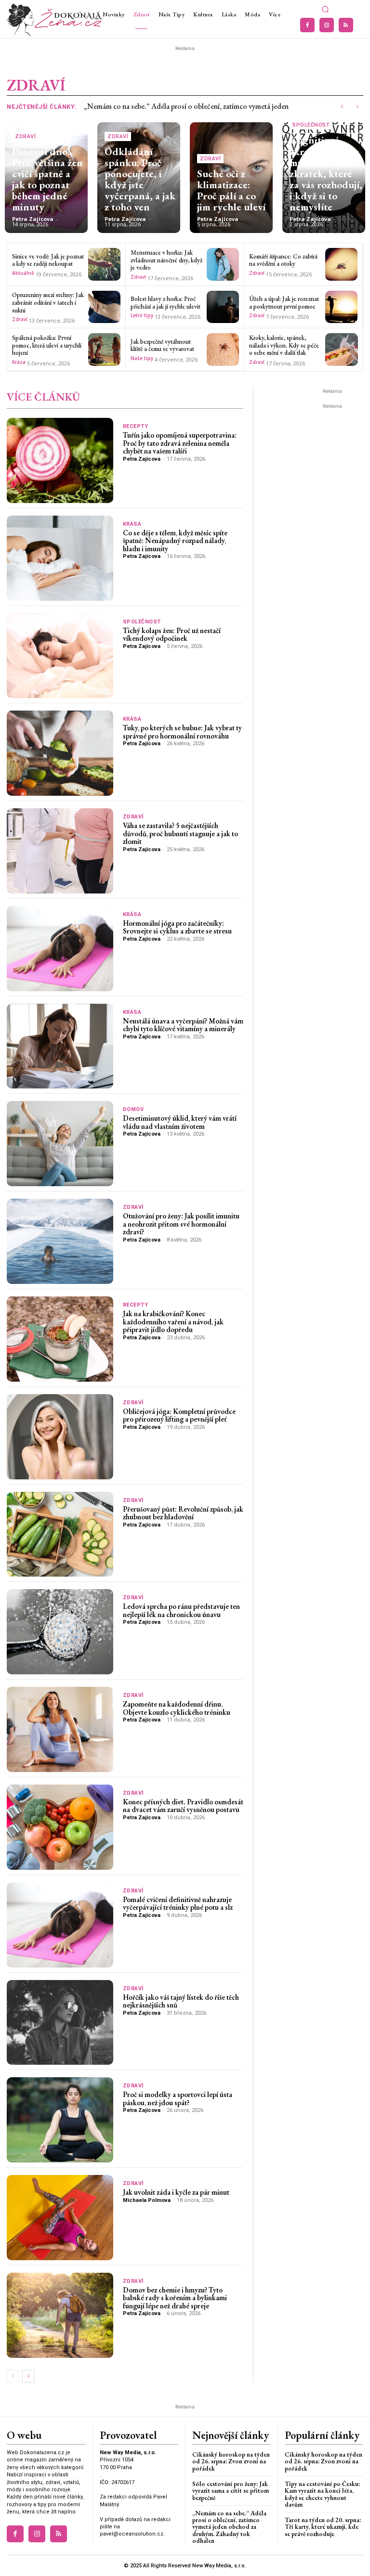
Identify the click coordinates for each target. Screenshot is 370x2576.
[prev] (342, 107)
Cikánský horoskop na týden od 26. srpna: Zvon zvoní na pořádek (231, 2461)
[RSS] (346, 25)
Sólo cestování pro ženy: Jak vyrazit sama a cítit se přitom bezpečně (231, 2491)
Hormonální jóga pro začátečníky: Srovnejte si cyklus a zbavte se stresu (177, 927)
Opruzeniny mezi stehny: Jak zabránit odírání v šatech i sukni (48, 302)
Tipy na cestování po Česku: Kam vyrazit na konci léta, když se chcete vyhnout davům (322, 2494)
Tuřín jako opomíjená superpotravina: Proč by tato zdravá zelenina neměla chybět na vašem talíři (180, 443)
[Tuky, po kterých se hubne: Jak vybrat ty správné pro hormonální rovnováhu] (60, 753)
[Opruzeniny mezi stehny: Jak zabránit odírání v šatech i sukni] (105, 307)
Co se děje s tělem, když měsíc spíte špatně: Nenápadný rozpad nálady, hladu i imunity (175, 541)
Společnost (311, 125)
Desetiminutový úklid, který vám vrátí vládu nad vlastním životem (180, 1122)
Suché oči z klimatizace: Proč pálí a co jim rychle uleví (231, 190)
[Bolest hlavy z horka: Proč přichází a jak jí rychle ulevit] (223, 307)
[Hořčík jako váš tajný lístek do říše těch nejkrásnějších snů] (60, 2023)
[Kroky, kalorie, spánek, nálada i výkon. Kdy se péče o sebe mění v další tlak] (342, 350)
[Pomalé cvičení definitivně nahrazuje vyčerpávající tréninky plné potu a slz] (60, 1925)
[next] (357, 107)
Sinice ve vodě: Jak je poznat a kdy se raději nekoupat (48, 260)
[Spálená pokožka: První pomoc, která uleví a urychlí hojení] (105, 350)
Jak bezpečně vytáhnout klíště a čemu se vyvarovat (162, 345)
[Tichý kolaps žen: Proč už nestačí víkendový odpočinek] (60, 656)
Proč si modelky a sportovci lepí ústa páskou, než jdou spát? (178, 2098)
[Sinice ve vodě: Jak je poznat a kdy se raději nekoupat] (105, 264)
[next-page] (28, 2376)
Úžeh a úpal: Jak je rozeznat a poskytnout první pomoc (284, 303)
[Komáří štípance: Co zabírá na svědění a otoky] (342, 264)
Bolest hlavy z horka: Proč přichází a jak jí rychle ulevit (165, 303)
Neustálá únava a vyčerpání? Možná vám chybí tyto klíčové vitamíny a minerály (183, 1025)
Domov (133, 1109)
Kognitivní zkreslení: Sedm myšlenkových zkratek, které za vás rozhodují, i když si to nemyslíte (326, 173)
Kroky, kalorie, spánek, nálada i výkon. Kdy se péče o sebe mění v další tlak (284, 345)
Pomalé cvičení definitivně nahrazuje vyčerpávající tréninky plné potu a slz (178, 1903)
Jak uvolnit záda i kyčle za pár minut (176, 2192)
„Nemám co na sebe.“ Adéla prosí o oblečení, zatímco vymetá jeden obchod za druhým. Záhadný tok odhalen (229, 2527)
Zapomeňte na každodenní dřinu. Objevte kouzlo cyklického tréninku (177, 1708)
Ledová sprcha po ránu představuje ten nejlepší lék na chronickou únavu (181, 1610)
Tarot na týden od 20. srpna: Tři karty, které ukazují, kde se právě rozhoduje (323, 2527)
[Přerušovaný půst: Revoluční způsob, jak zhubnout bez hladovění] (60, 1534)
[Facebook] (307, 25)
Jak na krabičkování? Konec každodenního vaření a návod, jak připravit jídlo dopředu (173, 1321)
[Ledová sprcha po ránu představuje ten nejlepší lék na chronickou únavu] (60, 1632)
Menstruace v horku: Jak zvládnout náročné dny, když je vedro (166, 260)
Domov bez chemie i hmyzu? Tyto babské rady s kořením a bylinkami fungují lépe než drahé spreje (175, 2298)
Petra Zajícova (33, 219)
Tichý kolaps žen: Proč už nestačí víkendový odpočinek (172, 634)
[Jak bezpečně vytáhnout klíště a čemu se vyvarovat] (223, 350)
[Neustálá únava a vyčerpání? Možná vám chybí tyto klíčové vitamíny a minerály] (60, 1046)
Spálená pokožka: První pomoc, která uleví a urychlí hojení (47, 345)
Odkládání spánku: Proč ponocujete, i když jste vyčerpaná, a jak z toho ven (140, 179)
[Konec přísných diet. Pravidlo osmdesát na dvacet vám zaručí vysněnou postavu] (60, 1827)
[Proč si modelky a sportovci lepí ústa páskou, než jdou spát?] (60, 2120)
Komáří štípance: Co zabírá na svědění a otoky (283, 260)
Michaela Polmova (147, 2200)
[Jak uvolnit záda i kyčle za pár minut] (60, 2218)
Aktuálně (23, 273)
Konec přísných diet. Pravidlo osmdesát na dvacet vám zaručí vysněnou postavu (183, 1806)
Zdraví (25, 136)
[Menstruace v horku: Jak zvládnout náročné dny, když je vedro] (223, 264)
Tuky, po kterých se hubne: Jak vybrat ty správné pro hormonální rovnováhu (182, 732)
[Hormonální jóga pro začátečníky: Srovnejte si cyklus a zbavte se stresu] (60, 949)
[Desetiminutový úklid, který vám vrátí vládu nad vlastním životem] (60, 1144)
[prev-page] (13, 2376)
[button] (326, 10)
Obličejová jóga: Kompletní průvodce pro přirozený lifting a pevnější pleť (179, 1415)
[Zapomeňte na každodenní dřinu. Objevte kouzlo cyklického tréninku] (60, 1729)
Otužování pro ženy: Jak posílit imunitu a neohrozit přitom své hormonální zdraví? (181, 1224)
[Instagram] (327, 25)
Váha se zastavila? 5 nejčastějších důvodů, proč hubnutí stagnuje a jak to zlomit (180, 833)
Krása (19, 362)
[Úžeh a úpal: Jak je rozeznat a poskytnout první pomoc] (342, 307)
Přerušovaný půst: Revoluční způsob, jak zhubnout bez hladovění (183, 1513)
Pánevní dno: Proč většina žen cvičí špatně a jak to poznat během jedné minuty (47, 179)
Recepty (136, 426)
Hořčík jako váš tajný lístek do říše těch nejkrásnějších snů (181, 2001)
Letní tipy (142, 315)
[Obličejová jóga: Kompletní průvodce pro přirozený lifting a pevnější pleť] (60, 1437)
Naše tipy (142, 358)
